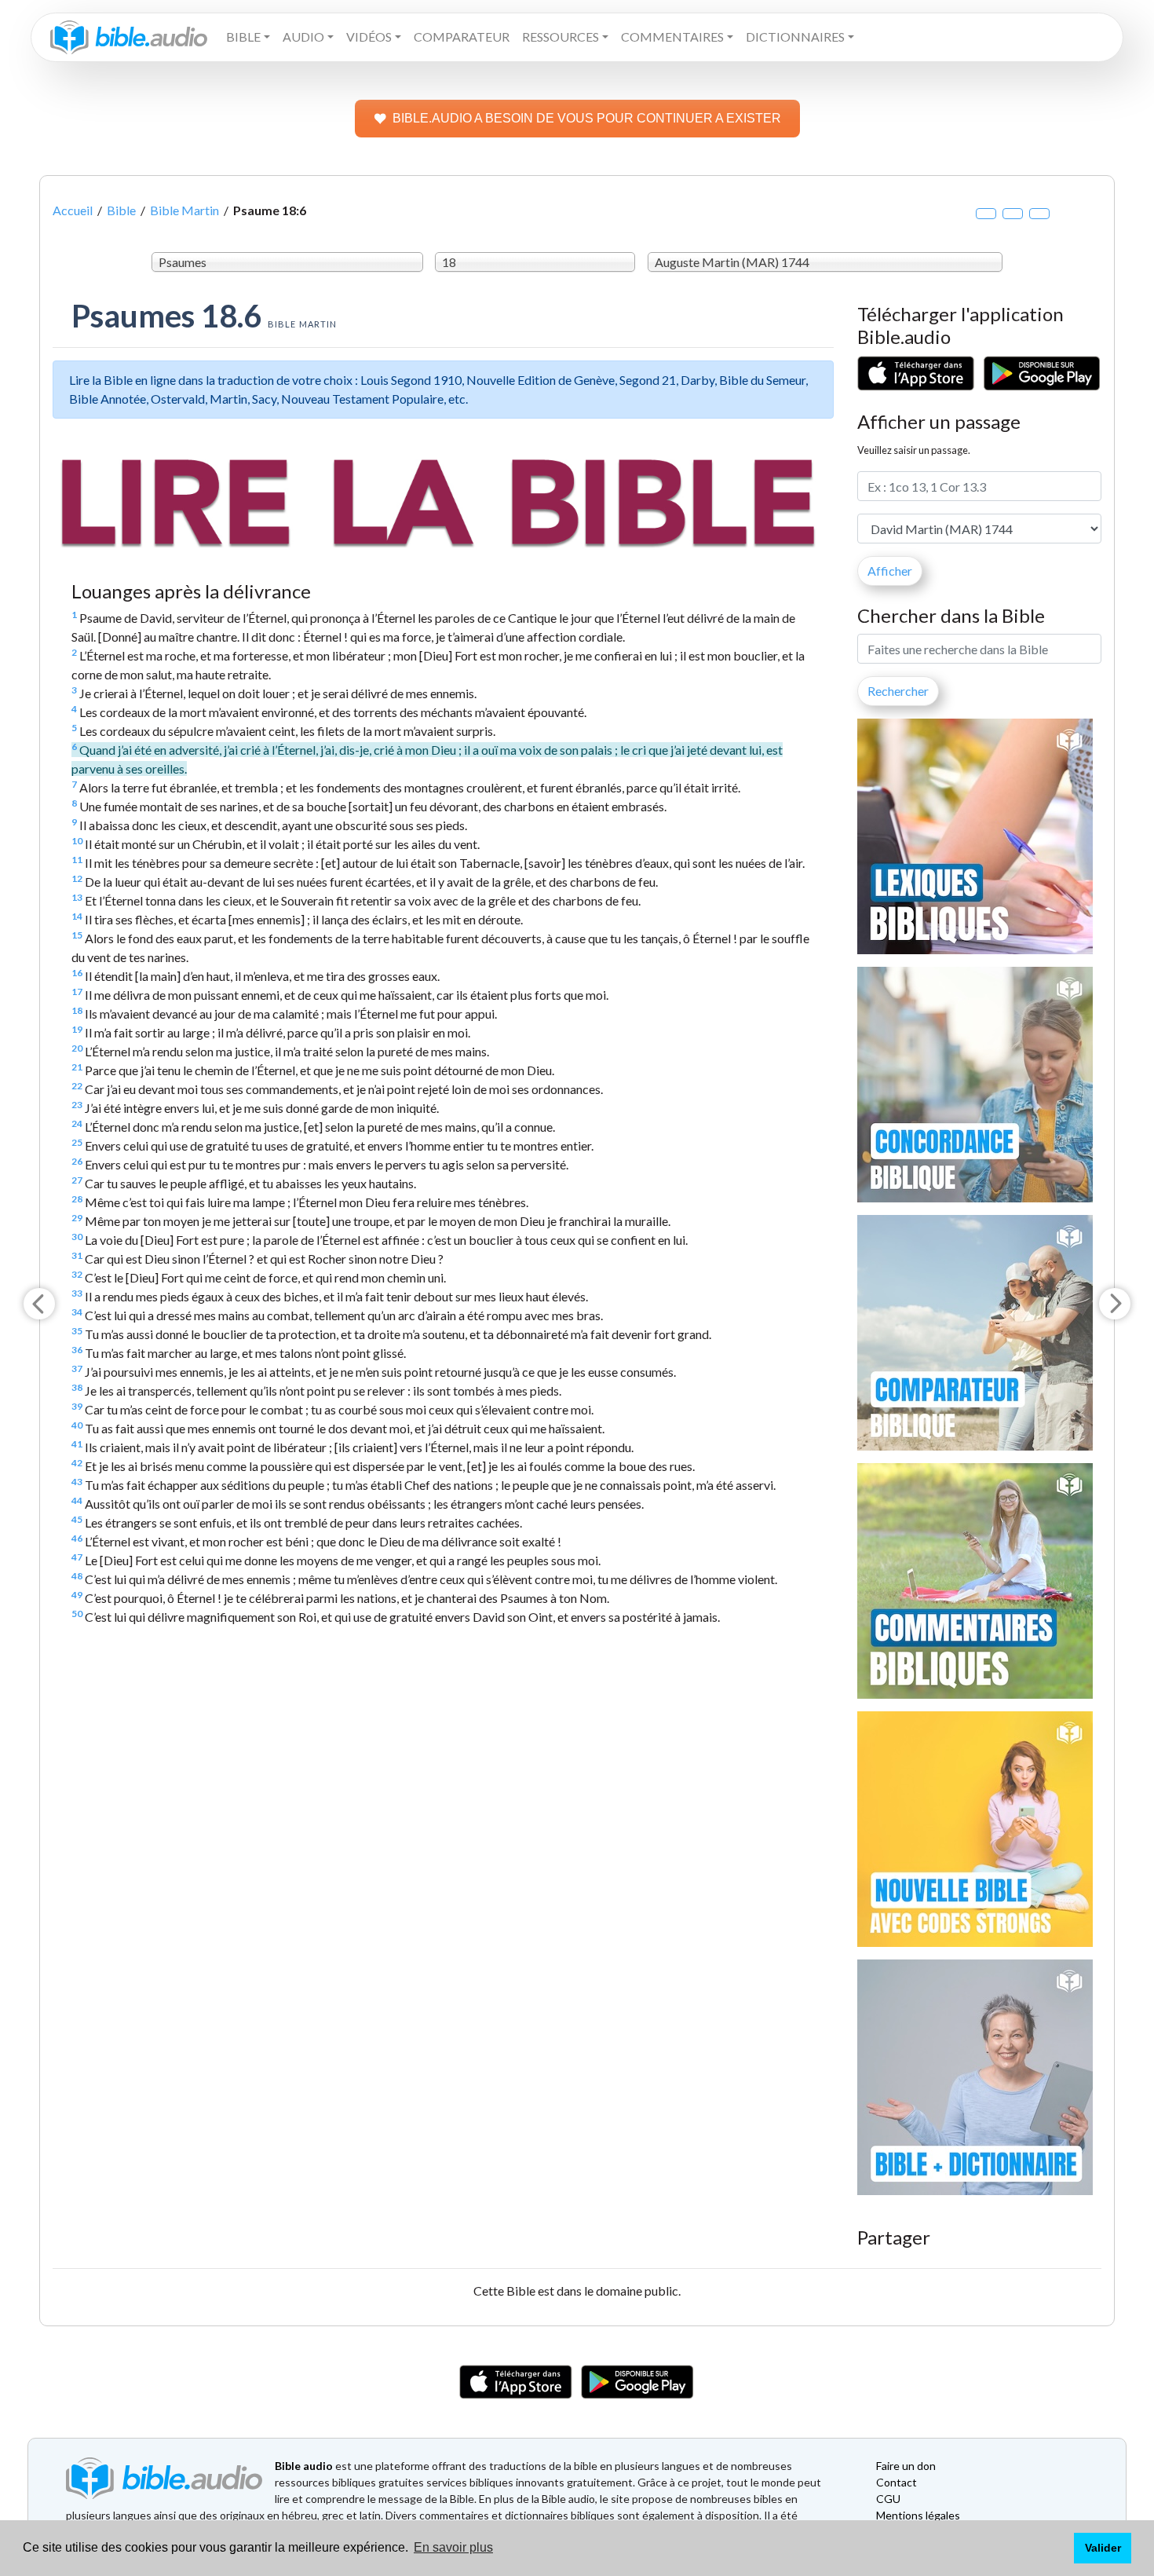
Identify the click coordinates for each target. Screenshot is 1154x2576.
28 (77, 1199)
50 (77, 1614)
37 (77, 1368)
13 (77, 897)
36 (77, 1350)
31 (77, 1255)
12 (77, 878)
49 (77, 1595)
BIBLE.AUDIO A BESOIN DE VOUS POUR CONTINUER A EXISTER (587, 118)
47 (77, 1557)
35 (77, 1331)
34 (77, 1312)
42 (77, 1463)
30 (77, 1237)
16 (77, 973)
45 (77, 1519)
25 (77, 1142)
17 (77, 992)
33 (77, 1293)
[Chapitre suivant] (1115, 1304)
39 (77, 1406)
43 (77, 1482)
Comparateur (462, 37)
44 (77, 1500)
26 (77, 1161)
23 (77, 1105)
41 (77, 1444)
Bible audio (304, 2466)
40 (77, 1425)
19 (77, 1029)
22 (77, 1086)
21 (77, 1067)
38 (77, 1387)
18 (77, 1010)
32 (77, 1274)
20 (77, 1048)
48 (77, 1576)
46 (77, 1538)
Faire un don (906, 2466)
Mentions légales (918, 2515)
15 (77, 935)
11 (77, 860)
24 (77, 1123)
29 (77, 1218)
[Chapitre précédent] (39, 1304)
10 (77, 841)
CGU (888, 2499)
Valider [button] (1103, 2548)
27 (77, 1180)
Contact (897, 2482)
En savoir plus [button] (453, 2547)
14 (77, 916)
